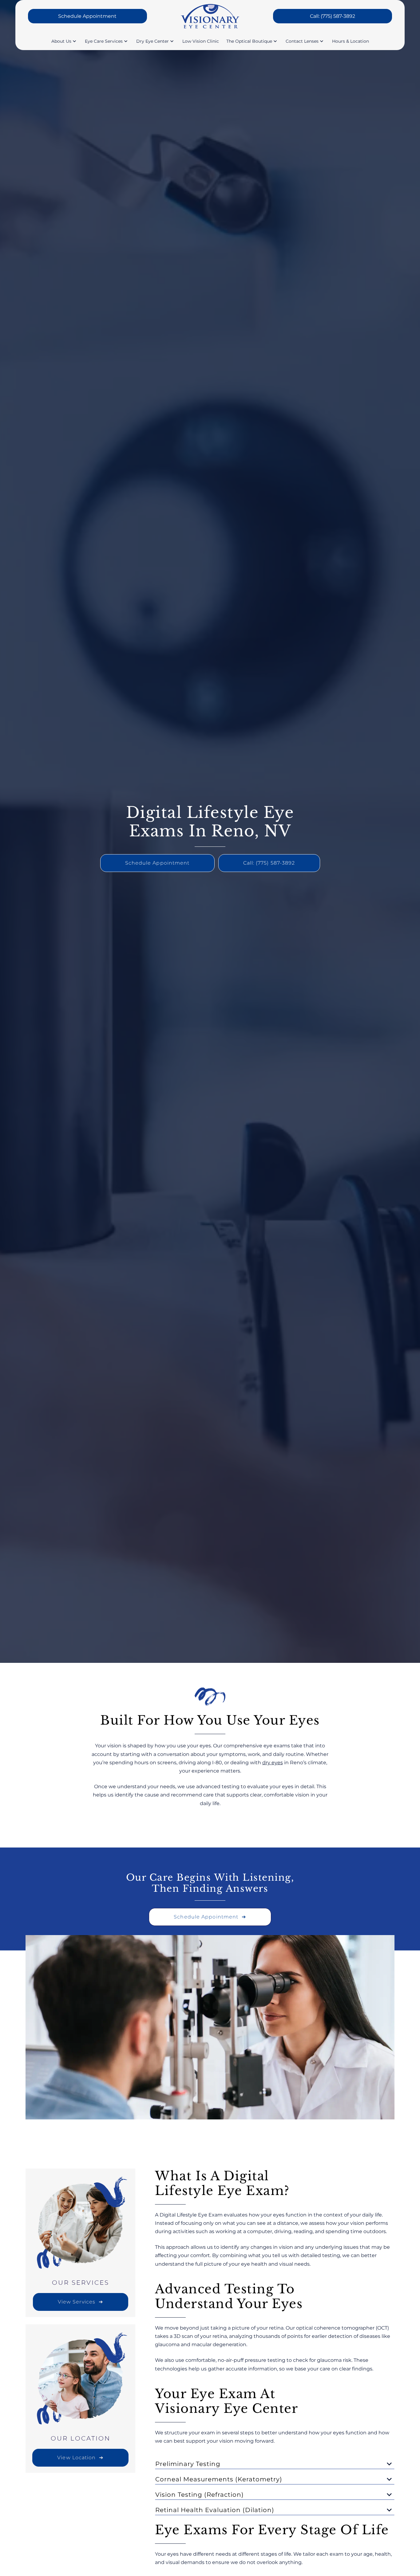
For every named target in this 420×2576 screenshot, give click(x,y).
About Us (61, 41)
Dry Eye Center (153, 41)
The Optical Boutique (249, 41)
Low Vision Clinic (201, 41)
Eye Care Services (104, 41)
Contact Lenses (302, 41)
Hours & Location (351, 41)
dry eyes (273, 1763)
